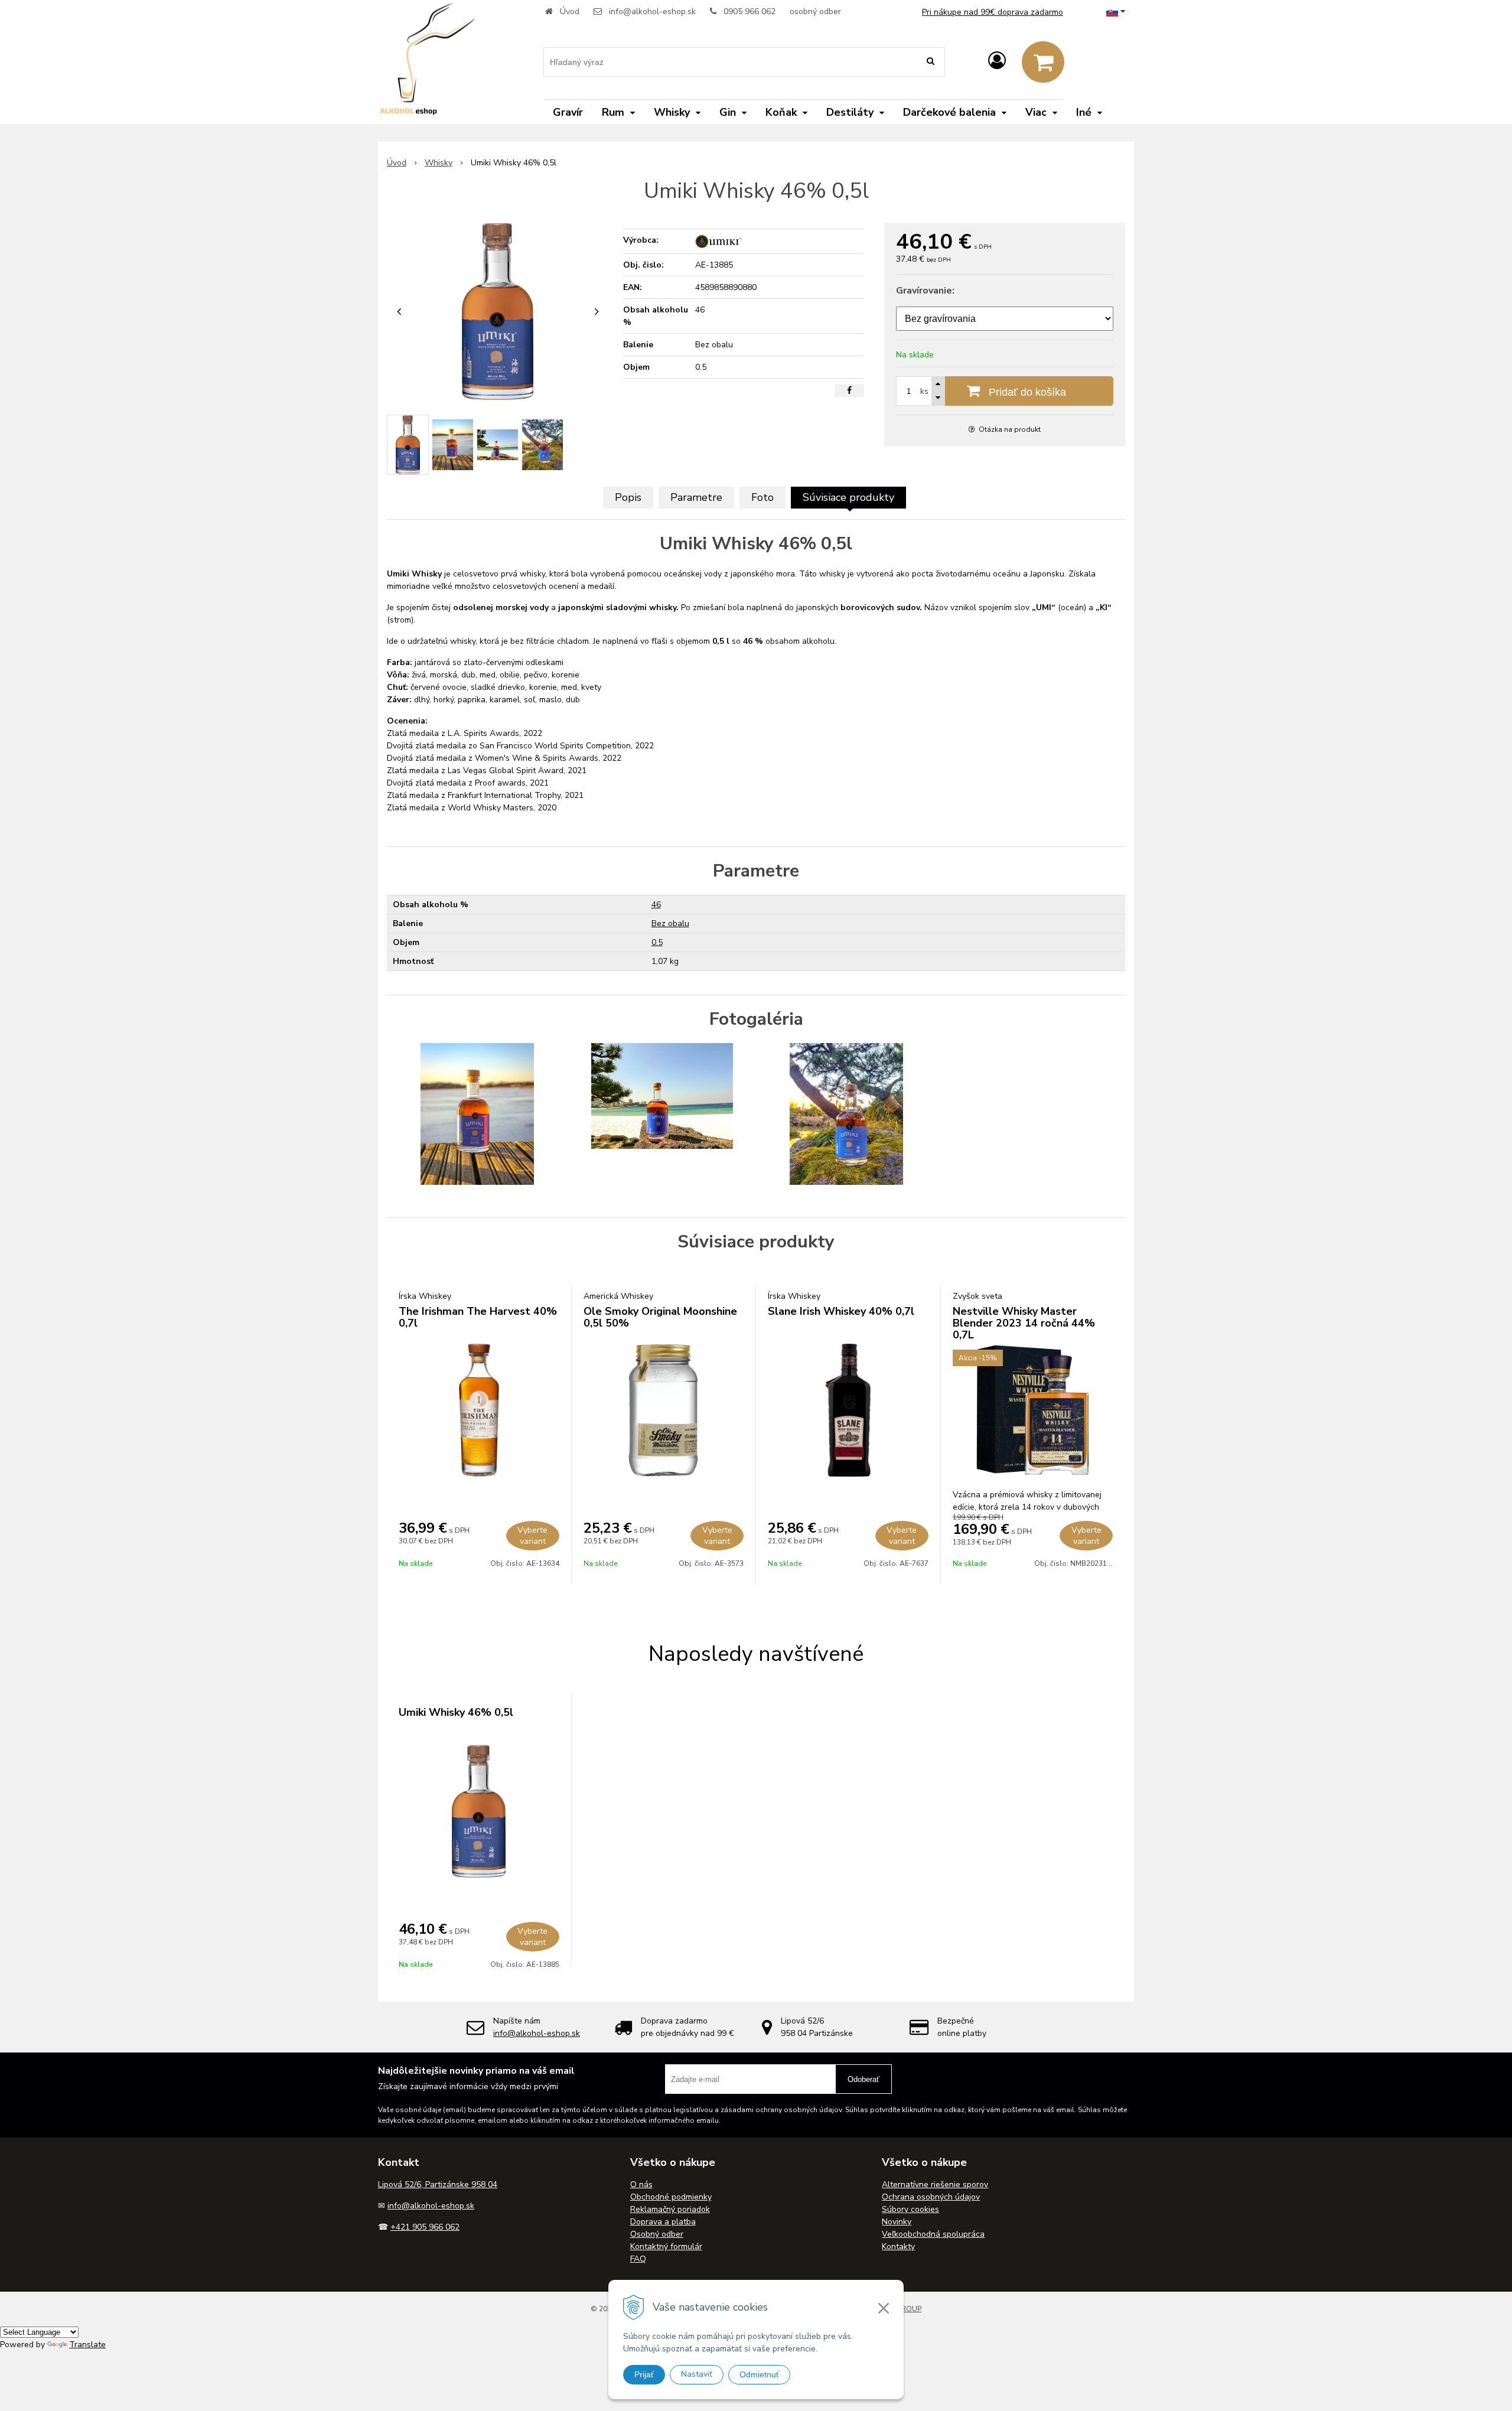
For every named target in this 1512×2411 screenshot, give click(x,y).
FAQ (638, 2259)
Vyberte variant (532, 1536)
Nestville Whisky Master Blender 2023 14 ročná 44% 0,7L (1024, 1323)
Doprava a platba (663, 2222)
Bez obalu (670, 923)
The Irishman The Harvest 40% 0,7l (478, 1317)
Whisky (439, 163)
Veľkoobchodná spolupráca (933, 2234)
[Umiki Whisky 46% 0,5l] (498, 311)
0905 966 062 (750, 12)
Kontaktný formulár (666, 2247)
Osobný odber (657, 2234)
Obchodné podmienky (671, 2197)
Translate (87, 2345)
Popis (628, 497)
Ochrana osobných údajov (931, 2197)
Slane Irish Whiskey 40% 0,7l (841, 1311)
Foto (762, 497)
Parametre (696, 497)
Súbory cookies (910, 2209)
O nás (641, 2184)
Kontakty (898, 2247)
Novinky (897, 2222)
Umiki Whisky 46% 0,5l (456, 1712)
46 (656, 905)
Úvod (570, 12)
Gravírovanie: (925, 291)
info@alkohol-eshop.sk (652, 12)
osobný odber (815, 12)
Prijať (644, 2374)
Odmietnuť (759, 2374)
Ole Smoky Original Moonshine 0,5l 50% (660, 1317)
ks (924, 391)
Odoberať (863, 2079)
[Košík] (1043, 62)
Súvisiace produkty (848, 497)
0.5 (657, 942)
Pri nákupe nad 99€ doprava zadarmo (993, 12)
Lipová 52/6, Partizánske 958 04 (438, 2184)
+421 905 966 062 (425, 2227)
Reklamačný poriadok (670, 2209)
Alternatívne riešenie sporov (935, 2184)
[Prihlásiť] (997, 61)
